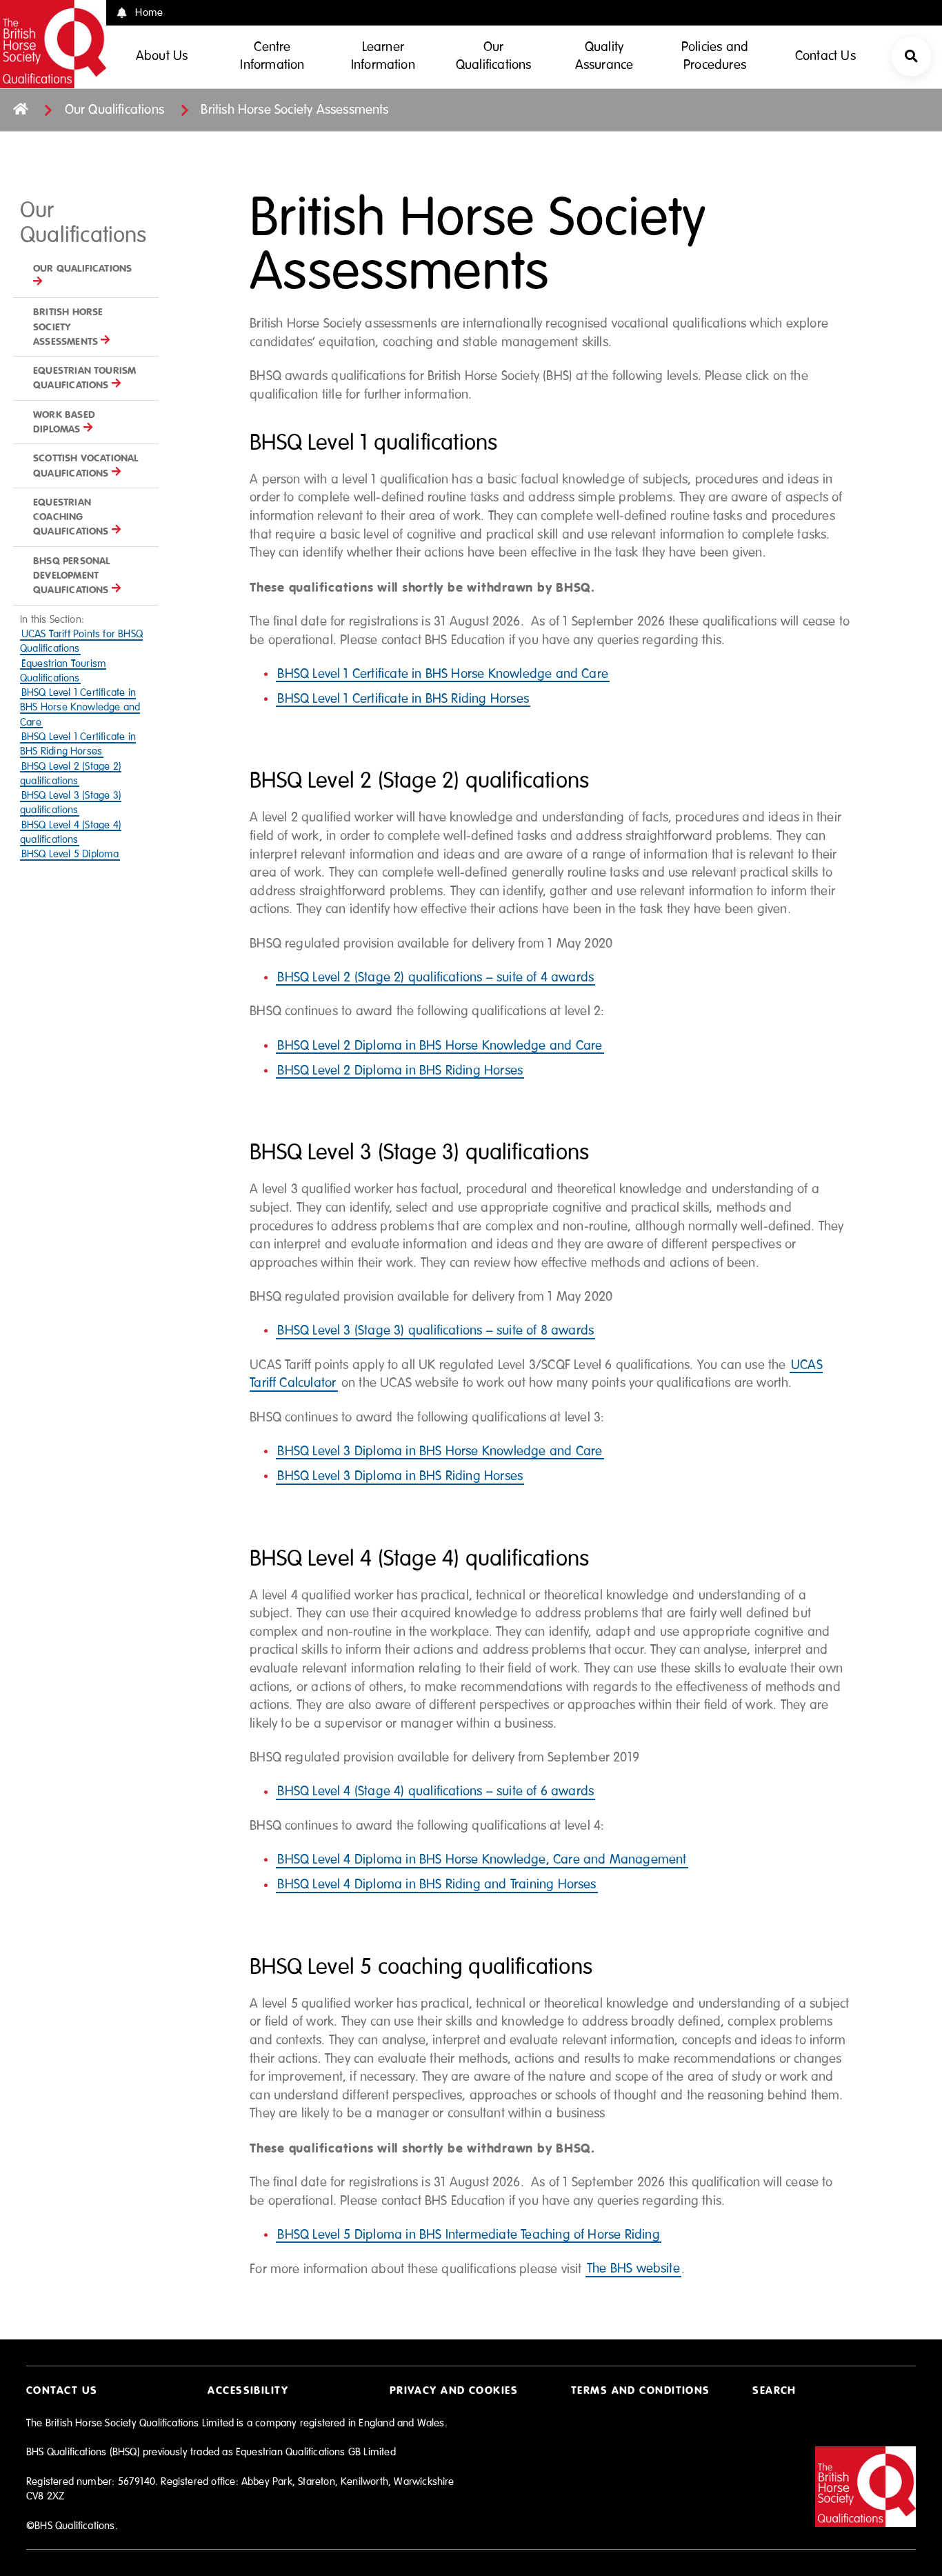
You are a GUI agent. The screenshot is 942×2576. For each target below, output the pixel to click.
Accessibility (248, 2390)
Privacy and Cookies (454, 2390)
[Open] (911, 56)
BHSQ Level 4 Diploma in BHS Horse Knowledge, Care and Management (482, 1860)
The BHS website (633, 2269)
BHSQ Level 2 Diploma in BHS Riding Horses (400, 1071)
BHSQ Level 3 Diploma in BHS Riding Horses (400, 1476)
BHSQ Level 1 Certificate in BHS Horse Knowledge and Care (80, 708)
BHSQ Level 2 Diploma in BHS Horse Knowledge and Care (440, 1046)
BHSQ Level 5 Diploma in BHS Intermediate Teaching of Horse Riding (468, 2235)
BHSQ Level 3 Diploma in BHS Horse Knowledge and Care (440, 1451)
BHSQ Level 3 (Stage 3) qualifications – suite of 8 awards (435, 1331)
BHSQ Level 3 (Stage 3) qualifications (71, 803)
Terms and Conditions (641, 2390)
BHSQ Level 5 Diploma (70, 854)
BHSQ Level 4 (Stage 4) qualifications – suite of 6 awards (435, 1792)
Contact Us (62, 2390)
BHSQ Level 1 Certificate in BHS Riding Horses (403, 699)
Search (774, 2390)
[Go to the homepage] (20, 110)
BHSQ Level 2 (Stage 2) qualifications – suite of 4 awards (435, 978)
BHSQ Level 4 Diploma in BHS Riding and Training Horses (437, 1885)
